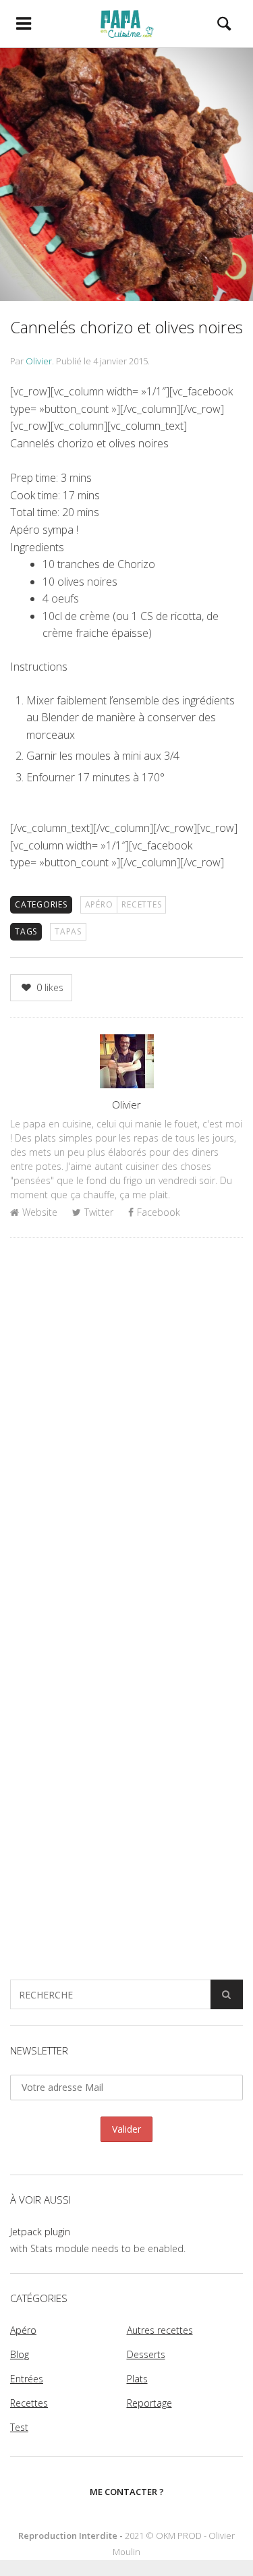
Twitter (99, 1212)
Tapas (68, 931)
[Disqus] (126, 1423)
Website (40, 1212)
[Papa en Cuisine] (126, 24)
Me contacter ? (127, 2492)
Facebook (159, 1212)
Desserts (146, 2354)
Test (19, 2427)
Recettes (141, 904)
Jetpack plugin (40, 2232)
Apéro (99, 904)
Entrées (27, 2379)
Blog (20, 2354)
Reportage (149, 2403)
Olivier (39, 361)
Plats (137, 2379)
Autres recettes (160, 2330)
